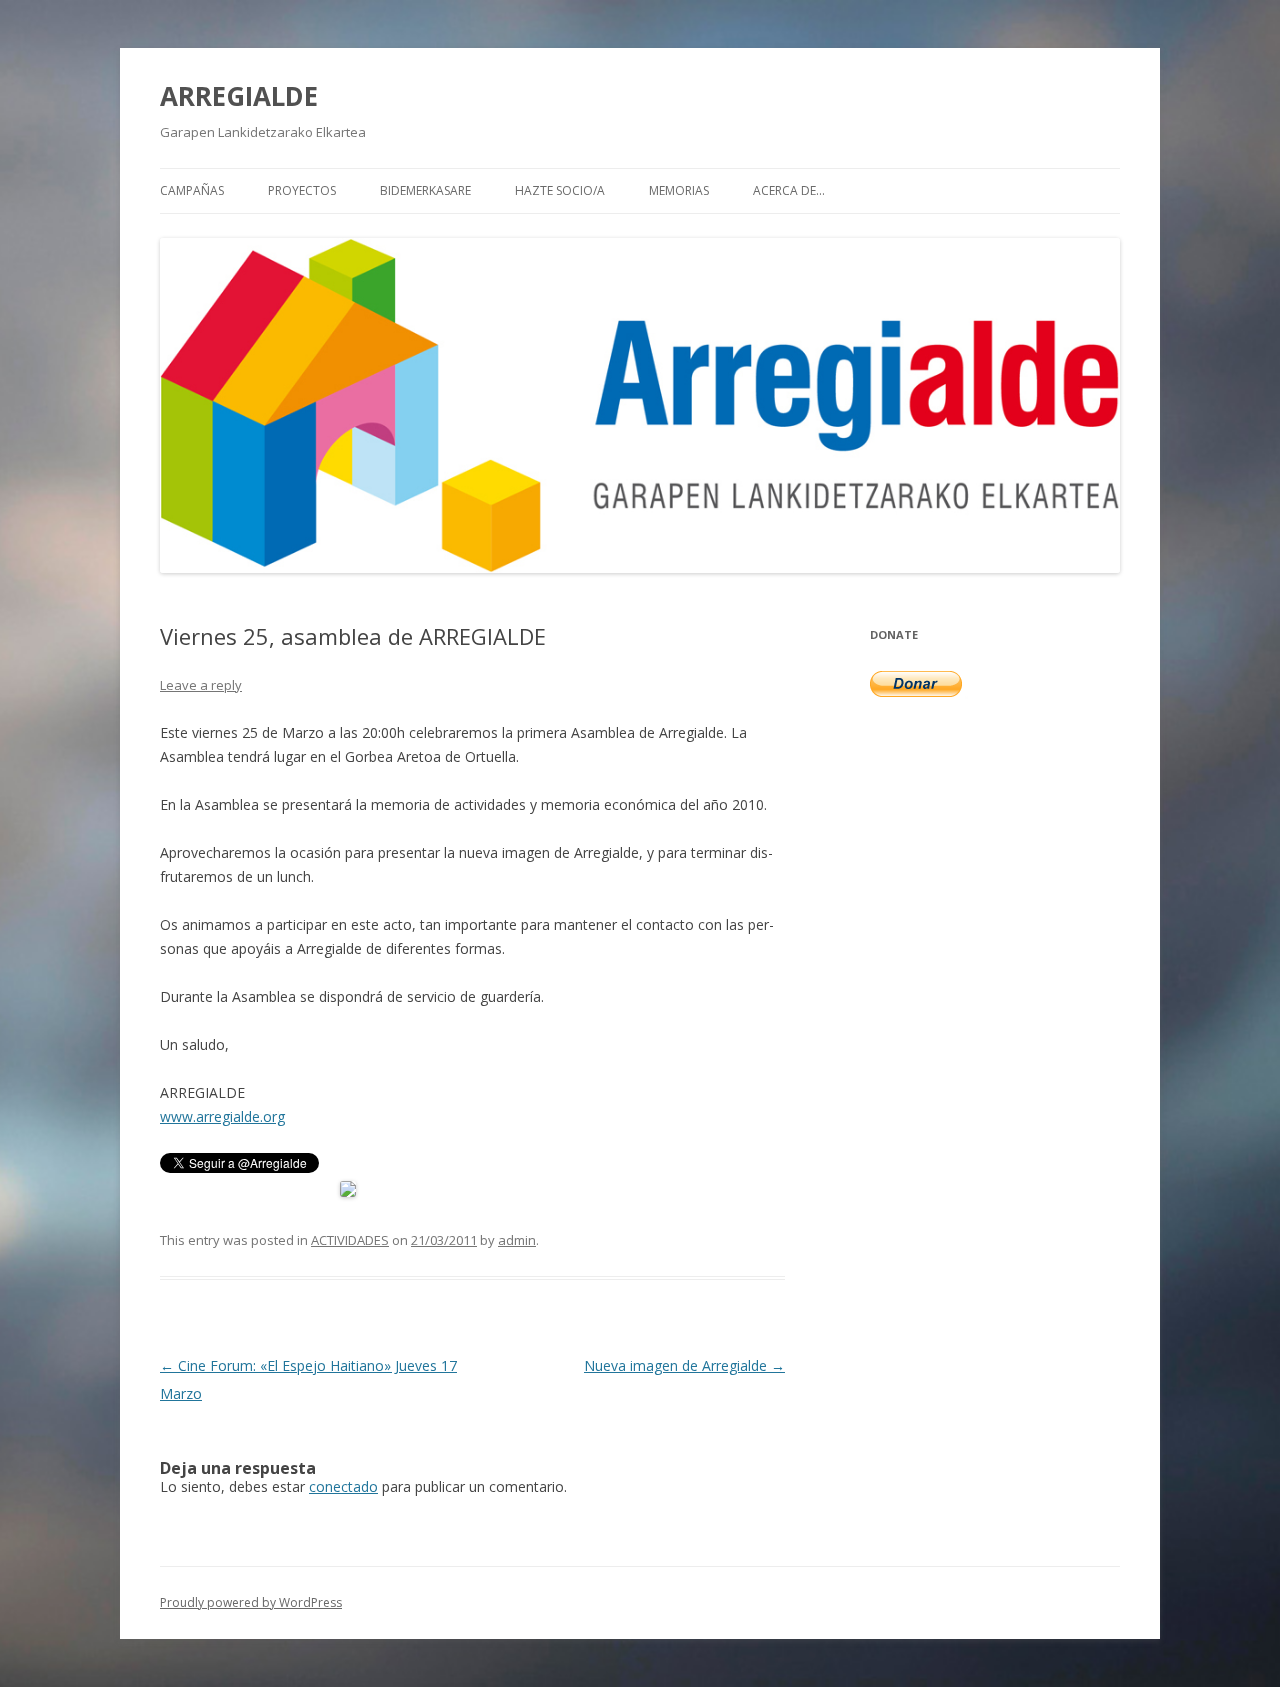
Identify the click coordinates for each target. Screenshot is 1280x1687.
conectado (343, 1486)
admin (517, 1240)
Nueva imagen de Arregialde (684, 1365)
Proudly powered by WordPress (251, 1602)
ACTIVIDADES (350, 1240)
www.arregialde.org (222, 1116)
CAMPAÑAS (192, 190)
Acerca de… (789, 190)
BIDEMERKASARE (425, 190)
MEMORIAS (679, 190)
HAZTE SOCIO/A (560, 190)
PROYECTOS (302, 190)
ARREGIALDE (239, 96)
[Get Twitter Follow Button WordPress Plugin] (348, 1191)
